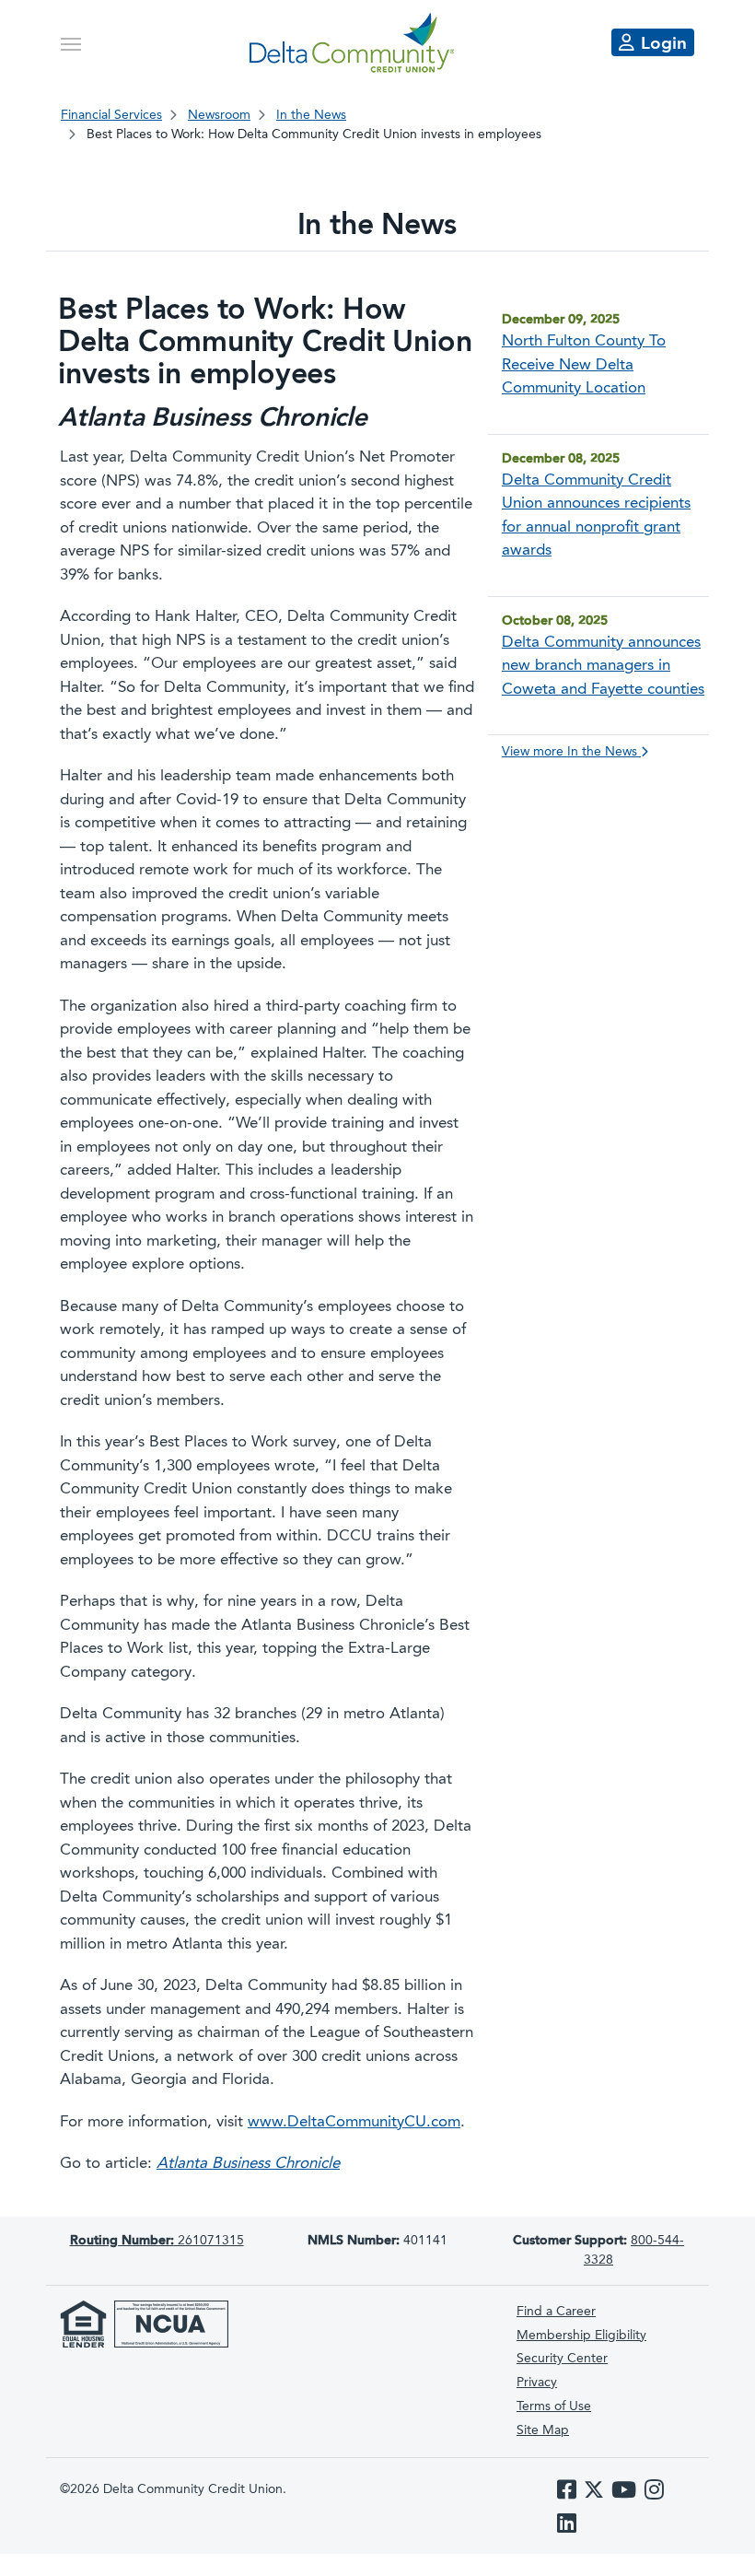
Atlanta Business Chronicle (248, 2164)
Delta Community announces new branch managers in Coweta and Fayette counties (603, 666)
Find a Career (556, 2312)
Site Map (543, 2430)
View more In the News (571, 752)
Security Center (562, 2359)
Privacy (537, 2383)
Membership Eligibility (581, 2336)
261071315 (157, 2241)
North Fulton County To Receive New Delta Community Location (584, 365)
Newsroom (219, 115)
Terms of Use (554, 2406)
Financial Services (111, 115)
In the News (311, 115)
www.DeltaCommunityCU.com (354, 2122)
